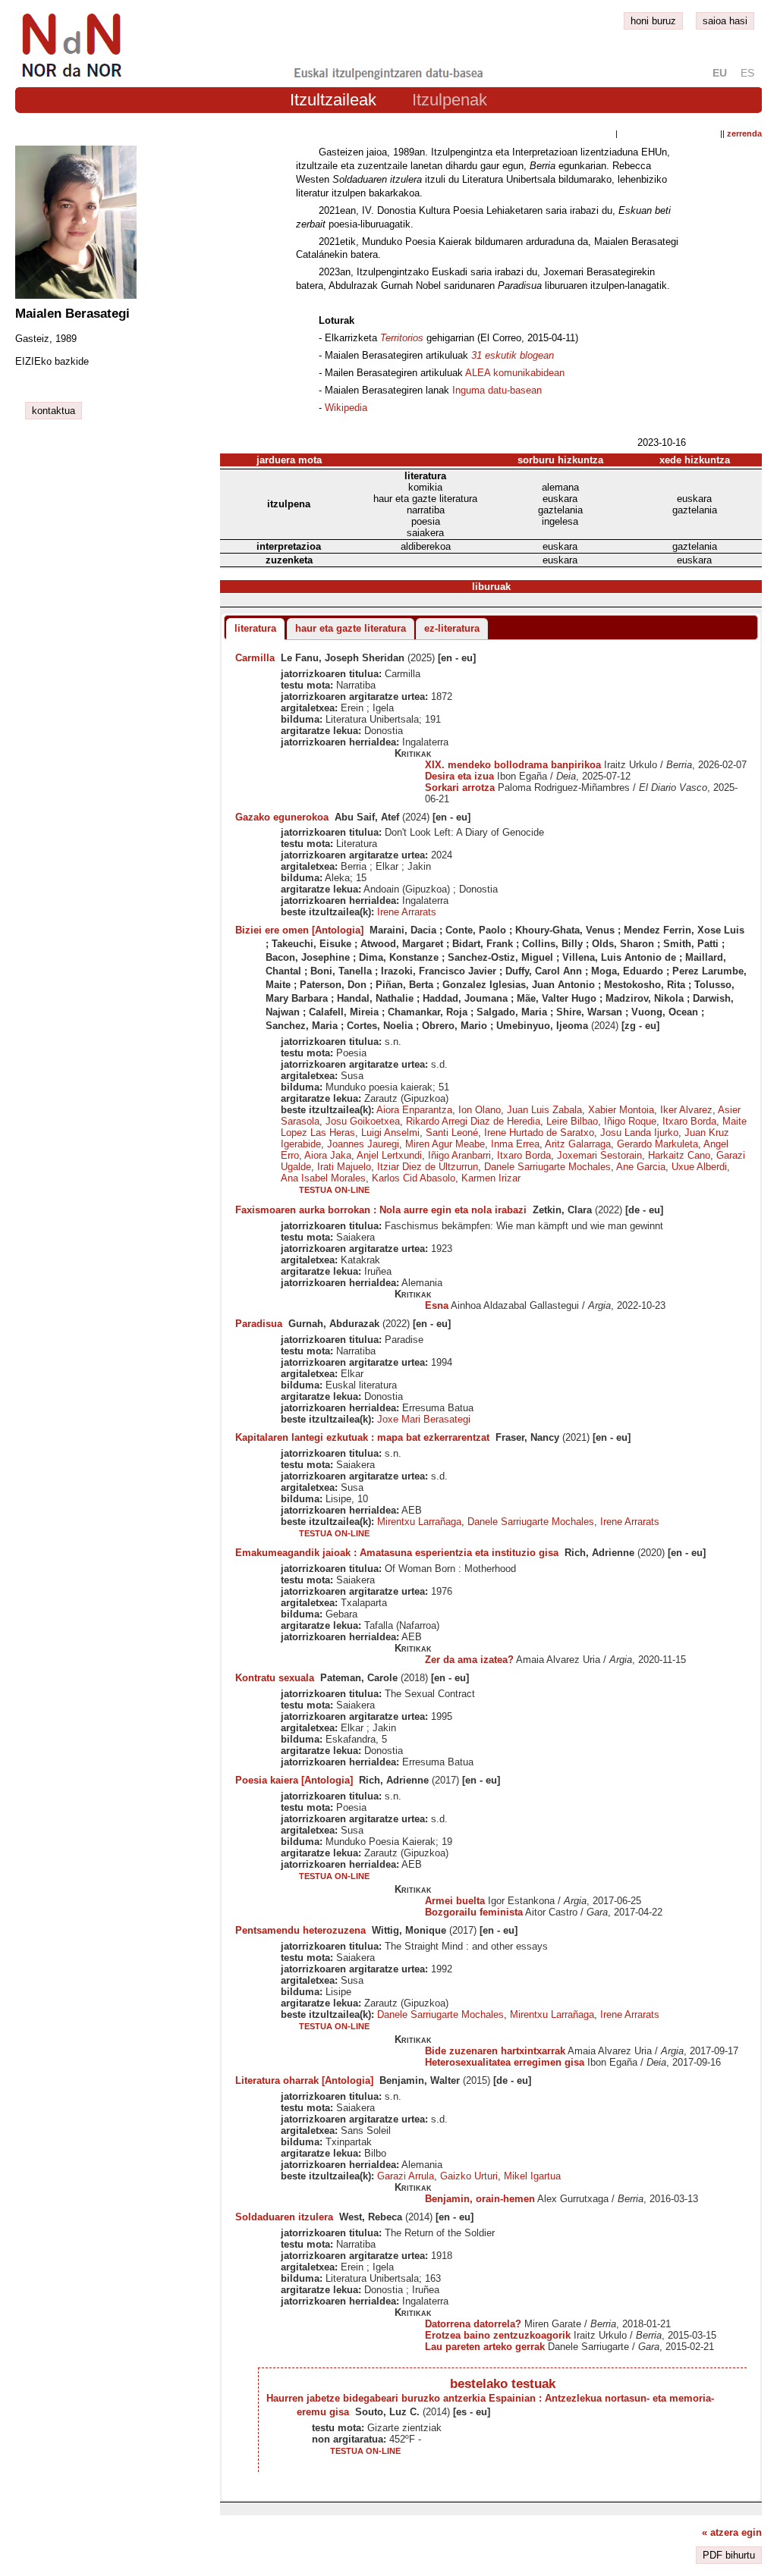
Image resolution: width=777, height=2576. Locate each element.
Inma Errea (515, 1144)
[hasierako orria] (71, 78)
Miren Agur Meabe (445, 1144)
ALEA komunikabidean (515, 373)
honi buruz (653, 21)
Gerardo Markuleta (657, 1144)
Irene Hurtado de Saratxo (539, 1133)
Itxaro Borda (689, 1121)
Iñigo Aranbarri (459, 1155)
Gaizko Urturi (469, 2176)
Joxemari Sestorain (599, 1155)
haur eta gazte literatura (351, 628)
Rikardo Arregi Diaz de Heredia (473, 1121)
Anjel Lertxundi (389, 1155)
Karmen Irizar (491, 1178)
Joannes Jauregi (363, 1144)
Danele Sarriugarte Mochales (547, 1167)
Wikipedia (346, 408)
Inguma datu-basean (497, 390)
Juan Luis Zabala (544, 1110)
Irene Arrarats (407, 912)
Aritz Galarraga (578, 1144)
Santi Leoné (452, 1133)
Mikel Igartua (532, 2176)
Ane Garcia (641, 1167)
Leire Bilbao (572, 1121)
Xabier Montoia (621, 1110)
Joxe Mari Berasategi (424, 1419)
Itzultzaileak (333, 100)
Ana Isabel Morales (323, 1178)
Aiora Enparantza (414, 1110)
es (747, 73)
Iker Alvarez (686, 1110)
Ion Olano (480, 1110)
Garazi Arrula (406, 2176)
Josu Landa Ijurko (639, 1133)
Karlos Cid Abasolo (414, 1178)
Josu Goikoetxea (363, 1121)
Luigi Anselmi (390, 1133)
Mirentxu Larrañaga (419, 1522)
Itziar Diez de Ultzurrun (428, 1167)
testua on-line (334, 1190)
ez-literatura (452, 628)
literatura (255, 628)
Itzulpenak (450, 100)
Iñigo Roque (630, 1121)
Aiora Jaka (328, 1155)
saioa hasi (725, 21)
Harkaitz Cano (679, 1155)
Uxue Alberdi (699, 1167)
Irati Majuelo (344, 1167)
